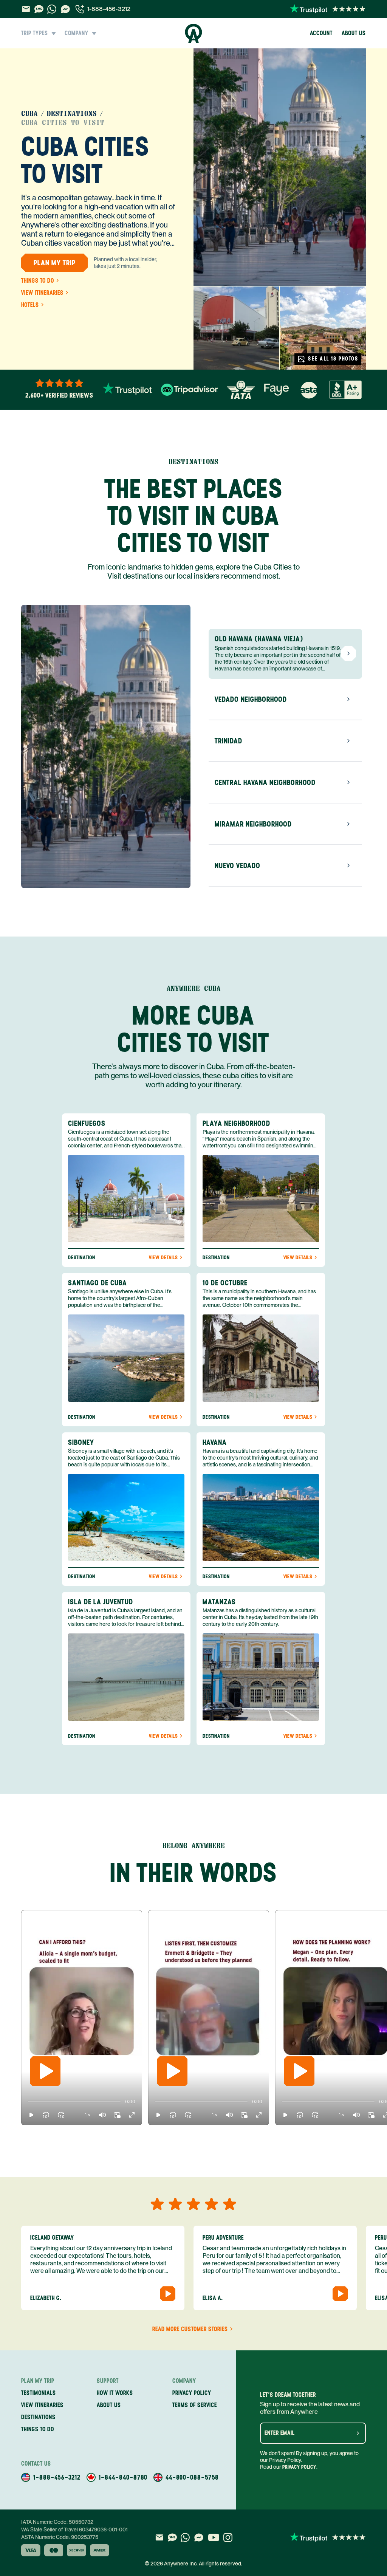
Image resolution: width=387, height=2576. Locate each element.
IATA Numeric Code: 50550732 (57, 2522)
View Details (163, 1258)
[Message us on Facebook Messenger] (65, 9)
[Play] (45, 2071)
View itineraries (42, 293)
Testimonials (39, 2393)
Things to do (38, 281)
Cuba (29, 114)
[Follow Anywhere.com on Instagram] (228, 2537)
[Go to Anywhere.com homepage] (194, 33)
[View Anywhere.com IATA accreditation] (241, 390)
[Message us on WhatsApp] (52, 9)
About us (354, 33)
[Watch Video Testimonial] (168, 2294)
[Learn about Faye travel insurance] (276, 390)
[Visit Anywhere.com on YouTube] (214, 2537)
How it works (115, 2393)
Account (321, 33)
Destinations (72, 114)
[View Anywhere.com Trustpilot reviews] (328, 9)
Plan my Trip (55, 263)
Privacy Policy (299, 2467)
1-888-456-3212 (109, 9)
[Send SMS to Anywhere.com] (39, 9)
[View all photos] (280, 167)
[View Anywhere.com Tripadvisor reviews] (189, 390)
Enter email (280, 2433)
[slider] (28, 2102)
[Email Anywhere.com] (26, 9)
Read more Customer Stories (190, 2329)
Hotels (30, 305)
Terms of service (195, 2405)
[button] (31, 2115)
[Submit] (358, 2433)
